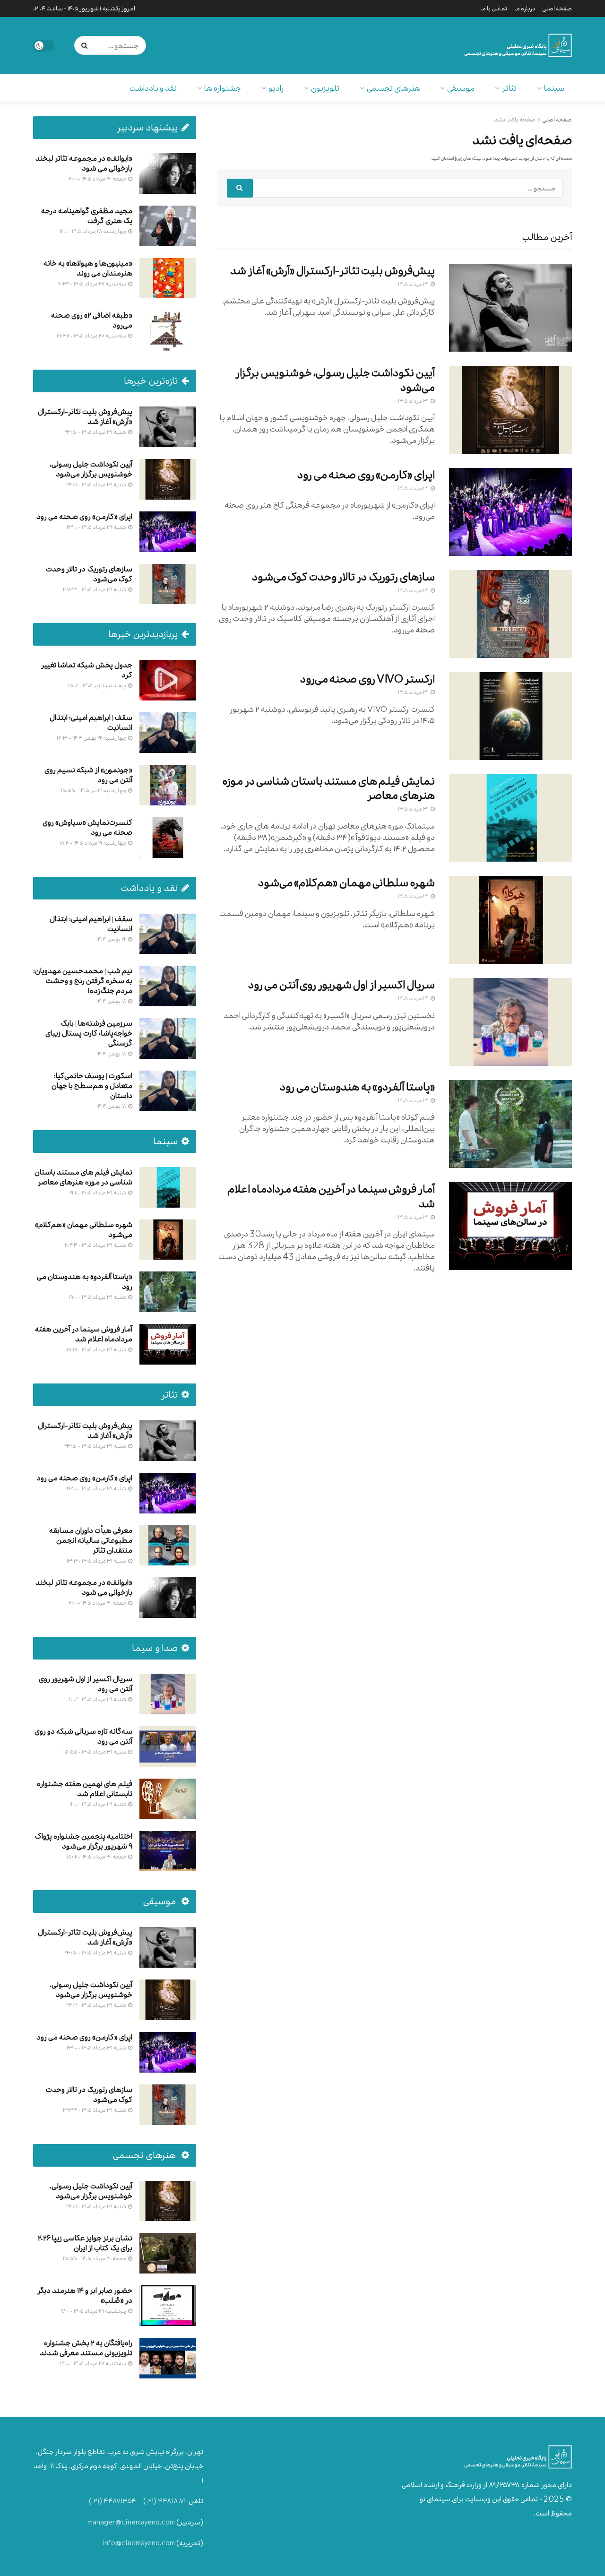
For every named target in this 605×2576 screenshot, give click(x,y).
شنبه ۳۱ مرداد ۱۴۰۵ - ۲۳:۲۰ (97, 484)
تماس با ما (494, 9)
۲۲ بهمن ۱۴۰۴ (112, 939)
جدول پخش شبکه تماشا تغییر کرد (87, 670)
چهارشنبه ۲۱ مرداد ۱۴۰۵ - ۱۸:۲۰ (93, 843)
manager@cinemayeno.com (131, 2522)
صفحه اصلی (557, 9)
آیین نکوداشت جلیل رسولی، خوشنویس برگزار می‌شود (335, 380)
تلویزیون (325, 88)
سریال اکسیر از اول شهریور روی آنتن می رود (341, 985)
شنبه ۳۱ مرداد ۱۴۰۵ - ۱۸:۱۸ (97, 1349)
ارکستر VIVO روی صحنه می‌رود (368, 679)
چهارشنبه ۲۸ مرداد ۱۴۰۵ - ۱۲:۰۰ (93, 231)
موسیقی (461, 88)
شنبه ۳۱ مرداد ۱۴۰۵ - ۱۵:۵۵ (95, 1752)
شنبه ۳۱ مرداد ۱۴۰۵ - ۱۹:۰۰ (98, 1297)
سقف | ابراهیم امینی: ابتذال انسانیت (91, 722)
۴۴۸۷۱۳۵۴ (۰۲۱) (112, 2501)
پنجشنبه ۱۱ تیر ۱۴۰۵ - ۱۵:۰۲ (98, 685)
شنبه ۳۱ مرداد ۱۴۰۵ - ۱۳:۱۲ (97, 1561)
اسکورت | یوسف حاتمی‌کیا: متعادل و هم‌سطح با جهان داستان (92, 1085)
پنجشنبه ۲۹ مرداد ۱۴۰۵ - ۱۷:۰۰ (94, 2311)
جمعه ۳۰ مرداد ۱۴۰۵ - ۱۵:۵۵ (95, 2258)
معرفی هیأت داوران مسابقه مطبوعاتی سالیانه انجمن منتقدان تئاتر (91, 1540)
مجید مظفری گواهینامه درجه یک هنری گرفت (87, 216)
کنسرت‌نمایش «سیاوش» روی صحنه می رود (87, 827)
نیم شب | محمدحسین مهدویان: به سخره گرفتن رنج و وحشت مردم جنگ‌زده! (83, 981)
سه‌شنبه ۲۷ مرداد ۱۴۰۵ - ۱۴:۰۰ (94, 2363)
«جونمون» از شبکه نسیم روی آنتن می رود (88, 775)
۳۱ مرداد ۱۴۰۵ (414, 284)
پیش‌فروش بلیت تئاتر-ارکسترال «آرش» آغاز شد (333, 271)
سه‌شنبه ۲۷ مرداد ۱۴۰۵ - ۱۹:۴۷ (92, 336)
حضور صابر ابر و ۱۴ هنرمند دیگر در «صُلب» (85, 2295)
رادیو (276, 88)
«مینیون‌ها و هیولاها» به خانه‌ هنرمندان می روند (88, 268)
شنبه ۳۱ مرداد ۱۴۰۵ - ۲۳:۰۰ (97, 527)
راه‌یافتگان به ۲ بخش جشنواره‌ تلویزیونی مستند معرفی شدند (86, 2348)
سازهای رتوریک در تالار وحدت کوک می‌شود (343, 577)
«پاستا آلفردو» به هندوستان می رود (357, 1087)
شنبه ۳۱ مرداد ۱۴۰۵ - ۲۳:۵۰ (96, 432)
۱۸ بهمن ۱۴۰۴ (112, 1001)
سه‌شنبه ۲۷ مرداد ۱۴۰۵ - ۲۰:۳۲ (93, 284)
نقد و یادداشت (153, 88)
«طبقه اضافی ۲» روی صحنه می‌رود (92, 320)
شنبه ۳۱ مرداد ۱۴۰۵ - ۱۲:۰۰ (98, 1804)
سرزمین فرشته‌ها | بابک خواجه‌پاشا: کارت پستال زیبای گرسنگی (89, 1033)
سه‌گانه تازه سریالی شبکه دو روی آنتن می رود (83, 1736)
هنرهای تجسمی (393, 88)
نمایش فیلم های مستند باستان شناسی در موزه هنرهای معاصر (329, 788)
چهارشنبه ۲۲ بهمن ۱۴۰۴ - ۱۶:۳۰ (92, 738)
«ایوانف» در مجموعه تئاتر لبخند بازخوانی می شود (84, 163)
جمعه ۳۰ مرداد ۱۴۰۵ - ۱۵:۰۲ (97, 1857)
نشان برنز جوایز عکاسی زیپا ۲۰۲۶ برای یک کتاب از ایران (85, 2243)
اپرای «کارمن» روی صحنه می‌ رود (366, 475)
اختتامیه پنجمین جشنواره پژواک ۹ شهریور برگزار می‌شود (84, 1841)
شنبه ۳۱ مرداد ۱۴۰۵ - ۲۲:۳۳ (95, 589)
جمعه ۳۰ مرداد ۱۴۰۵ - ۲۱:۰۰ (98, 179)
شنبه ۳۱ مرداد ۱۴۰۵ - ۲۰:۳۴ (96, 1245)
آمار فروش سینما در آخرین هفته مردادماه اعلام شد (331, 1196)
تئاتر (509, 88)
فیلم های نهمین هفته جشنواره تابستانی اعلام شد (85, 1789)
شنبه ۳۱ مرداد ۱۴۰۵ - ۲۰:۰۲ (98, 1699)
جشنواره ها (223, 88)
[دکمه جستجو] (86, 45)
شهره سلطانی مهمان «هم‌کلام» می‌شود (346, 883)
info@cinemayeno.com (138, 2543)
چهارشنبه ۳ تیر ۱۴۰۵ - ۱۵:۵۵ (94, 790)
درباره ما (525, 9)
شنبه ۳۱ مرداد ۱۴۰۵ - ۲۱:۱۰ (98, 1193)
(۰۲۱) (150, 2501)
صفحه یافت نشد (515, 120)
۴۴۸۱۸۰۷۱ (172, 2501)
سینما (554, 88)
